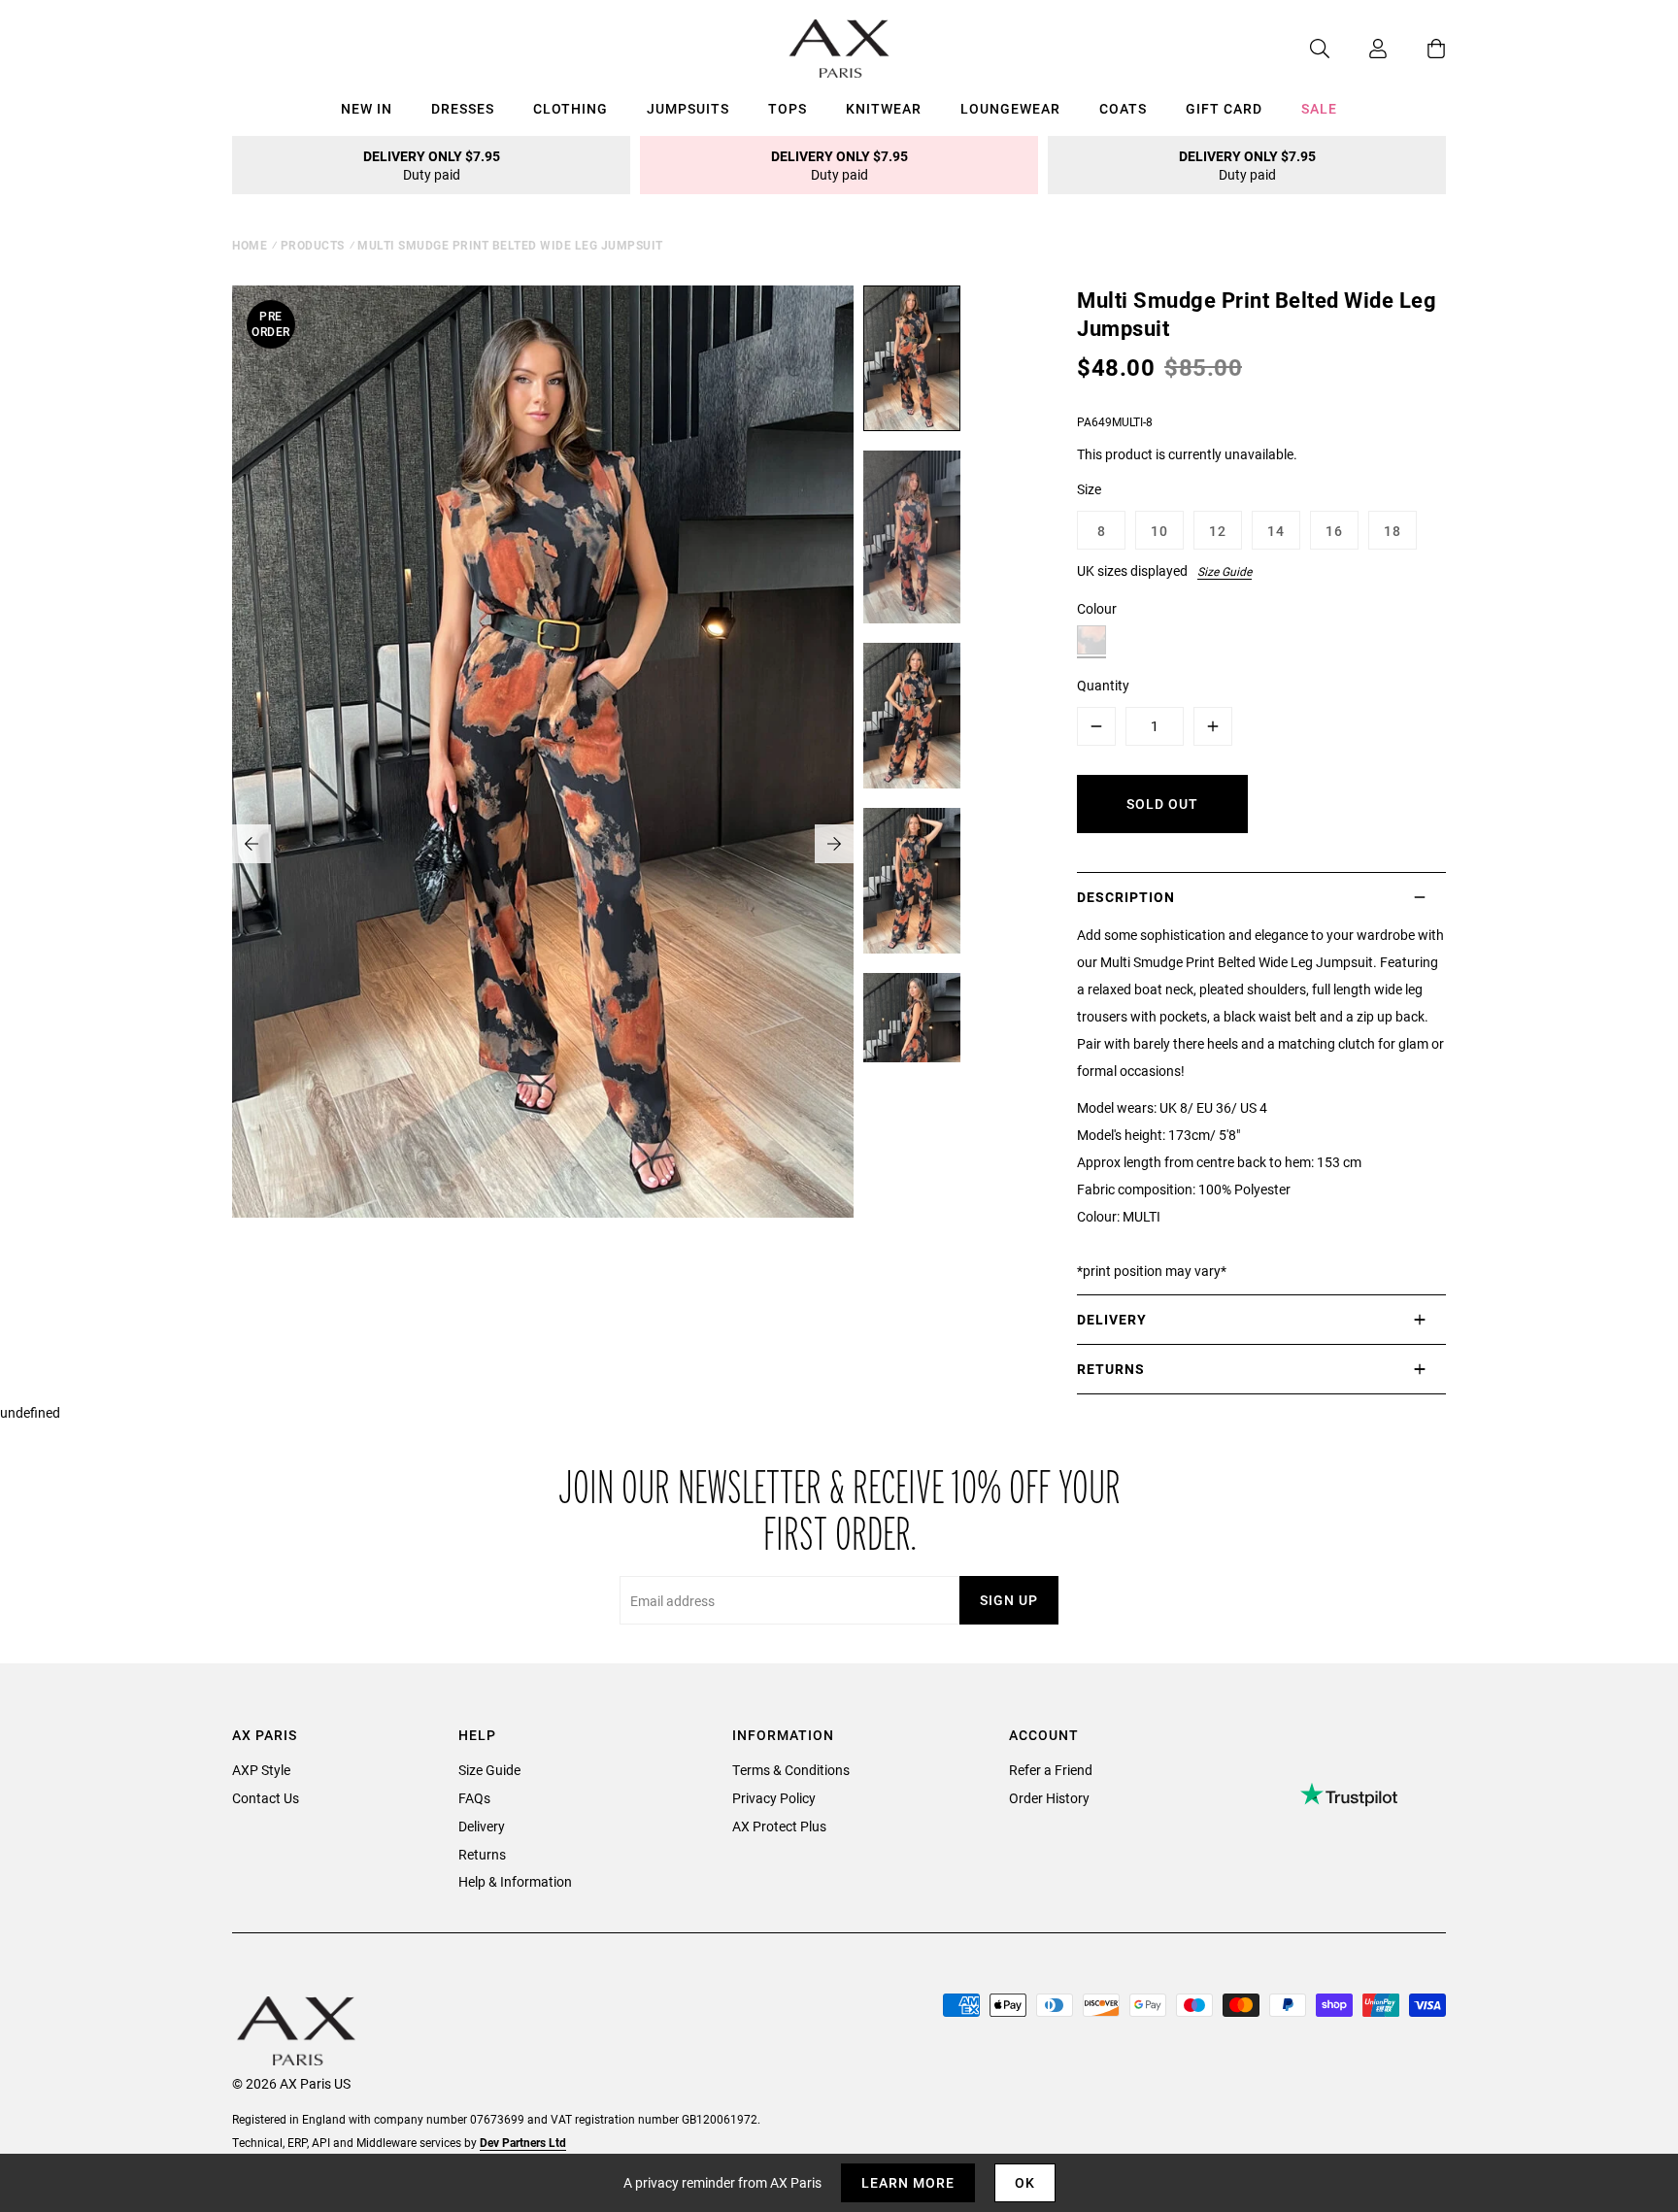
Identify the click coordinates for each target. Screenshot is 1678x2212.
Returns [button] (1111, 1369)
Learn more (908, 2182)
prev (252, 844)
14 (1276, 531)
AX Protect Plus (779, 1826)
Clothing (571, 108)
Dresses (463, 108)
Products (313, 245)
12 (1218, 531)
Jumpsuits (688, 108)
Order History (1049, 1798)
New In (367, 108)
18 (1393, 531)
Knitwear (884, 108)
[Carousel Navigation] (543, 844)
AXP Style (261, 1770)
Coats (1123, 108)
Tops (788, 108)
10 (1159, 531)
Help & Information (515, 1881)
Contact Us (266, 1798)
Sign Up (1009, 1600)
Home (250, 245)
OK (1025, 2182)
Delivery (482, 1826)
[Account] (1359, 49)
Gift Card (1224, 108)
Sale (1319, 108)
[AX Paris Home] (839, 49)
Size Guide (1225, 571)
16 (1334, 531)
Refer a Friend (1051, 1770)
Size (1089, 489)
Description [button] (1126, 897)
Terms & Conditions (791, 1770)
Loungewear (1010, 108)
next (834, 844)
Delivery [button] (1112, 1319)
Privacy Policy (774, 1798)
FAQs (474, 1798)
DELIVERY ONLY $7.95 (432, 165)
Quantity (1103, 685)
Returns (482, 1854)
